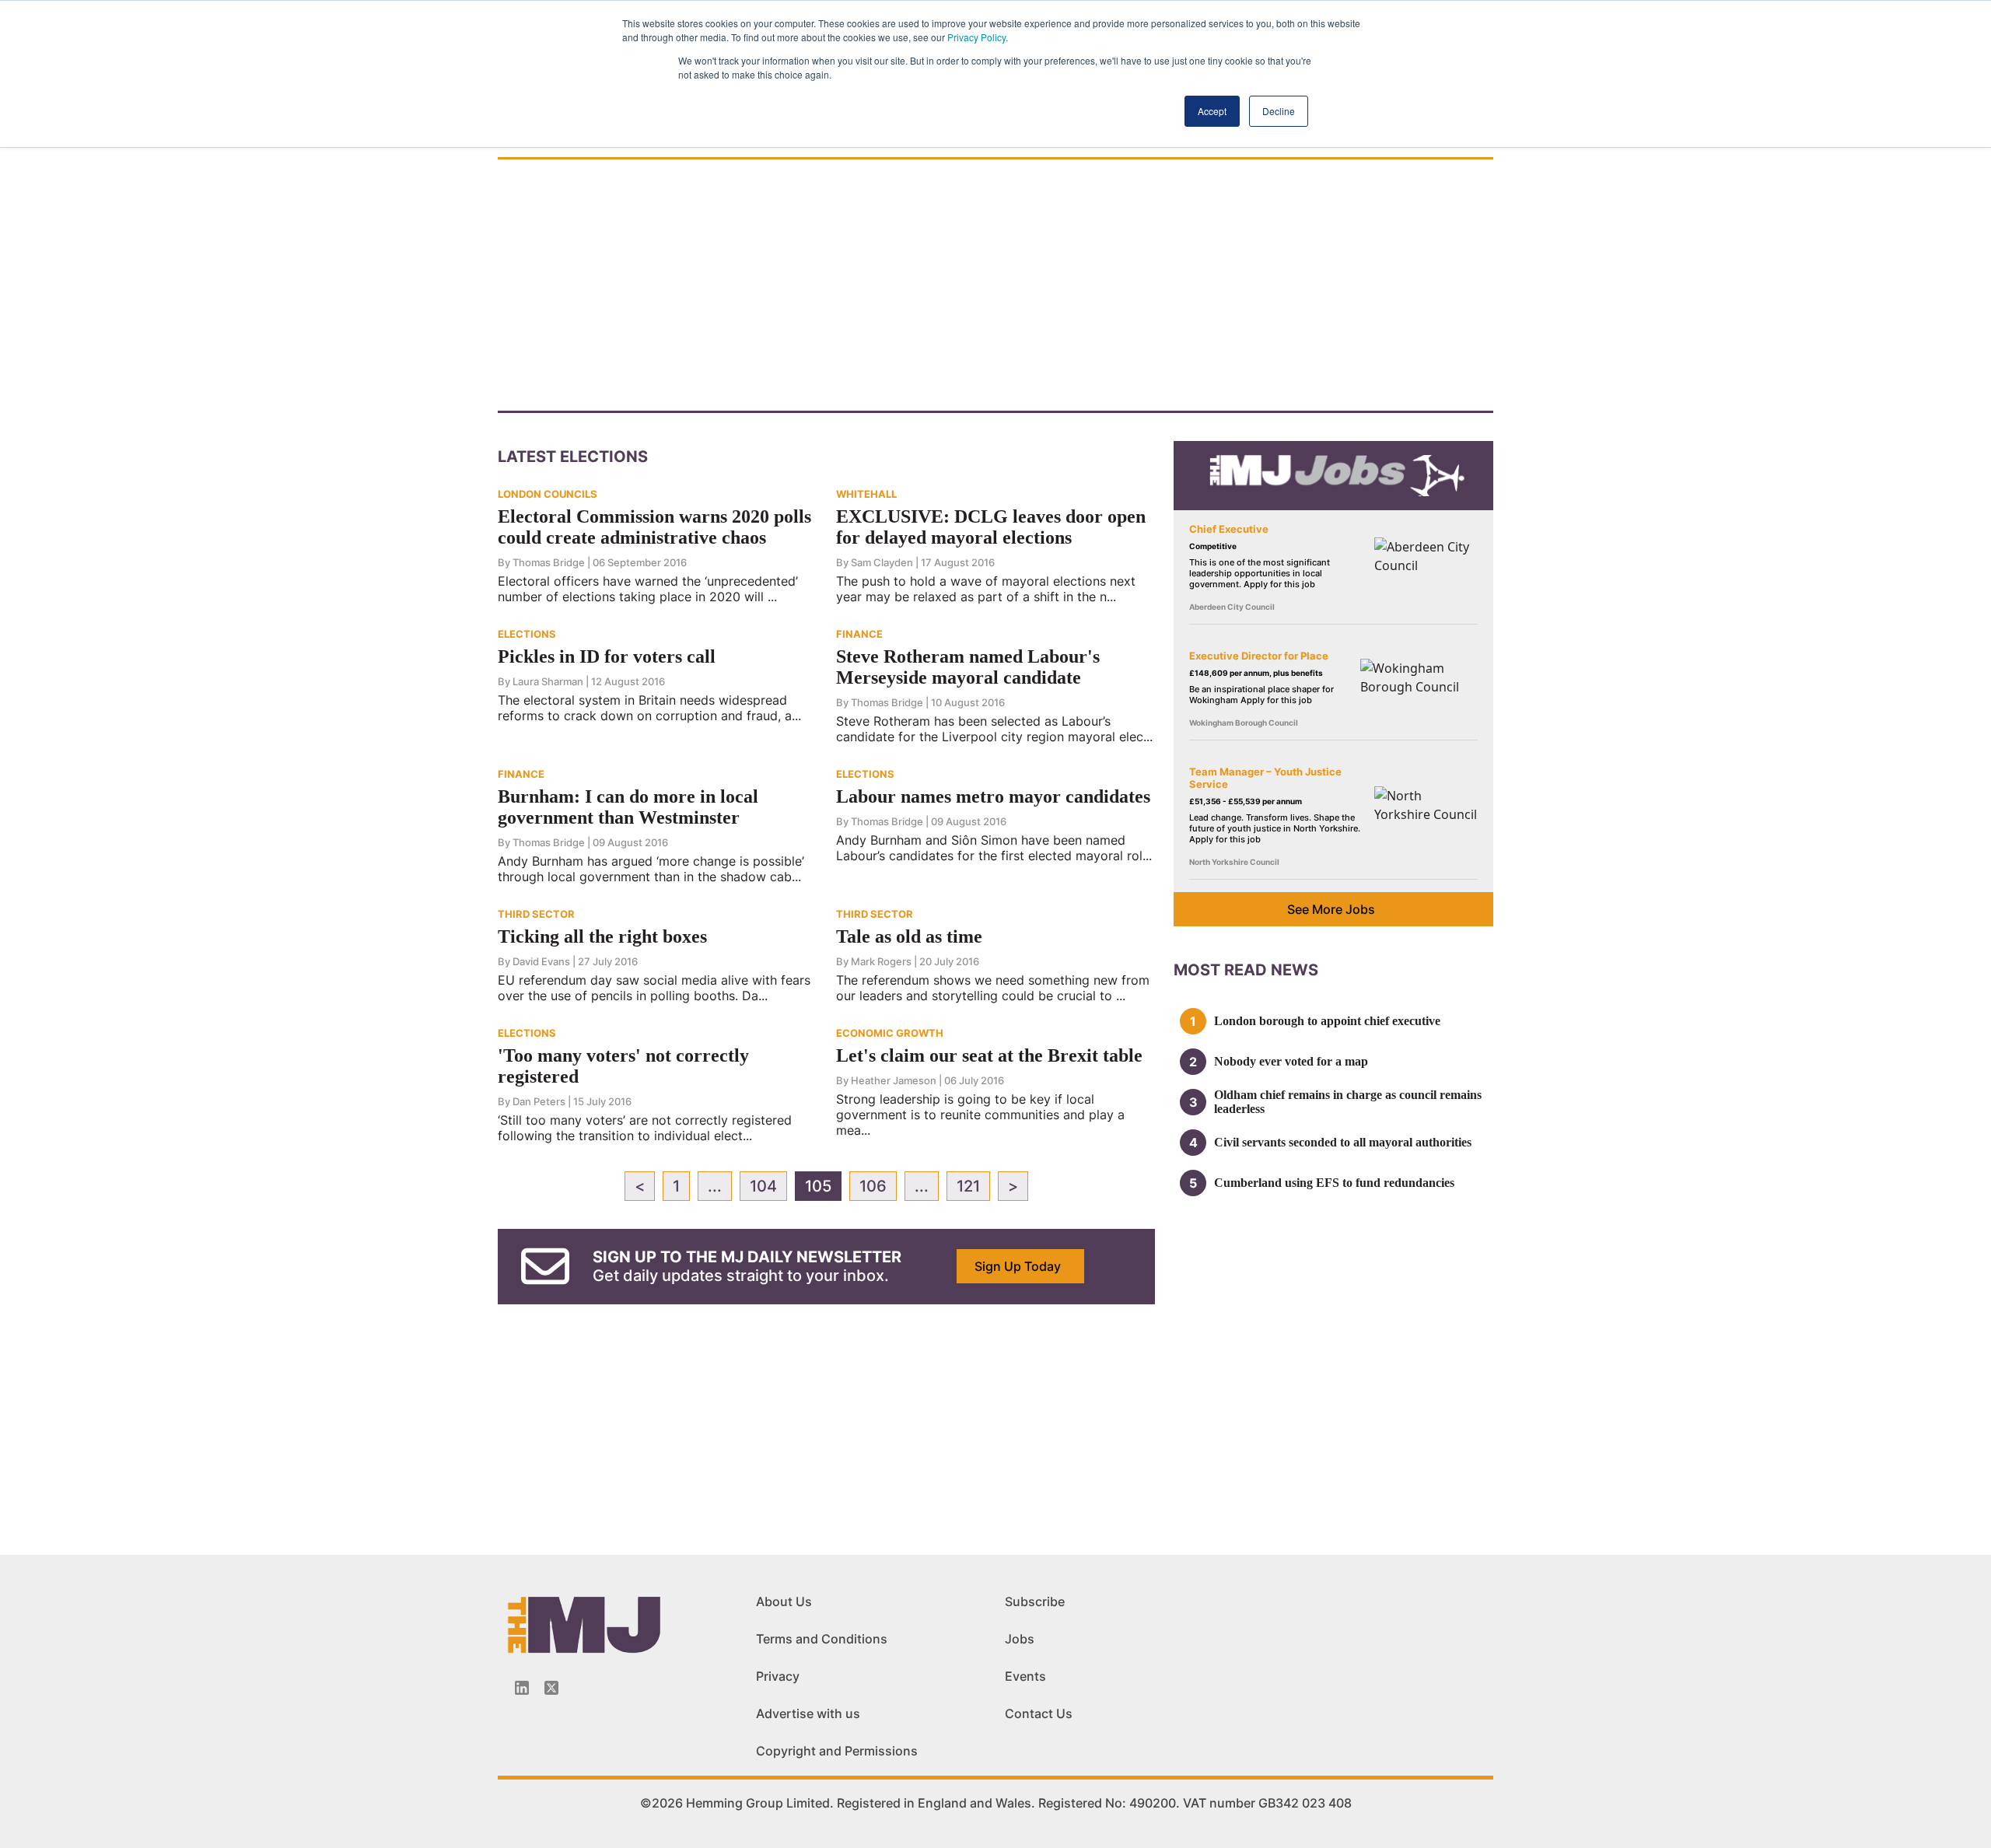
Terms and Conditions (822, 1639)
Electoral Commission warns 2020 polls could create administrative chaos (654, 527)
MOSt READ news (1246, 970)
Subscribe (1035, 1601)
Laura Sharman (548, 681)
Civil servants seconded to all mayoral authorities (1343, 1142)
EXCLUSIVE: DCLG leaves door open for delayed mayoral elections (991, 527)
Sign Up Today (1018, 1266)
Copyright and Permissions (837, 1751)
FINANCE (859, 634)
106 (873, 1186)
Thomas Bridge (549, 562)
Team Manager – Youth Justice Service (1265, 778)
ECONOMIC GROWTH (890, 1033)
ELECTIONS (527, 634)
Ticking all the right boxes (602, 936)
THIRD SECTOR (536, 914)
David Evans (541, 961)
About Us (784, 1601)
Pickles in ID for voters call (607, 656)
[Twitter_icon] (551, 1688)
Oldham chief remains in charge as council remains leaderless (1348, 1102)
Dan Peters (539, 1101)
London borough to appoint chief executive (1327, 1021)
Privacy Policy (976, 37)
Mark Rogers (881, 961)
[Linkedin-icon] (522, 1688)
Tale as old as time (909, 936)
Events (1025, 1676)
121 (968, 1186)
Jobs (1020, 1639)
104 (763, 1186)
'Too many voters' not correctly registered (623, 1066)
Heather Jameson (894, 1080)
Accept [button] (1212, 111)
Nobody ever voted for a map (1291, 1061)
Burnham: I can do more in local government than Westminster (628, 807)
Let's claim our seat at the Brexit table (989, 1055)
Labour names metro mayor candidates (993, 796)
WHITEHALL (866, 494)
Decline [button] (1279, 111)
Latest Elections (573, 457)
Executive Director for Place (1259, 656)
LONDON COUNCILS (548, 494)
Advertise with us (808, 1713)
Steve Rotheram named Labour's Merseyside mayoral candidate (968, 667)
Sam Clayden (882, 562)
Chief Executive (1229, 529)
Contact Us (1039, 1713)
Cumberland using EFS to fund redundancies (1334, 1183)
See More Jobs (1331, 909)
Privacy (778, 1676)
